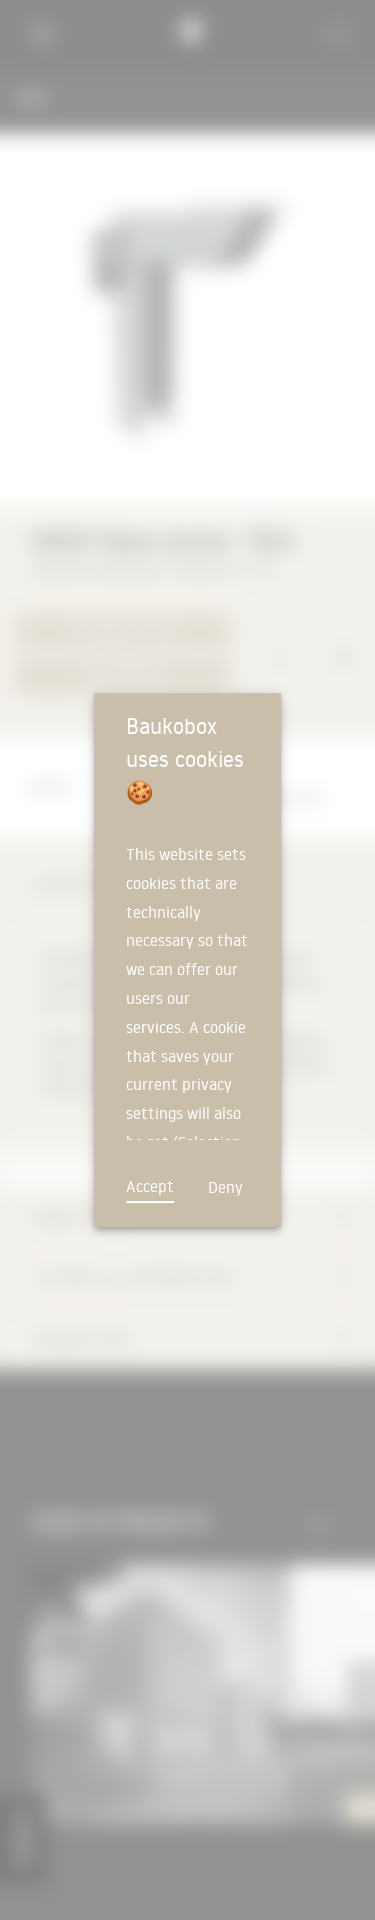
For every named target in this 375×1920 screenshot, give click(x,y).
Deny (225, 1187)
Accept (150, 1186)
